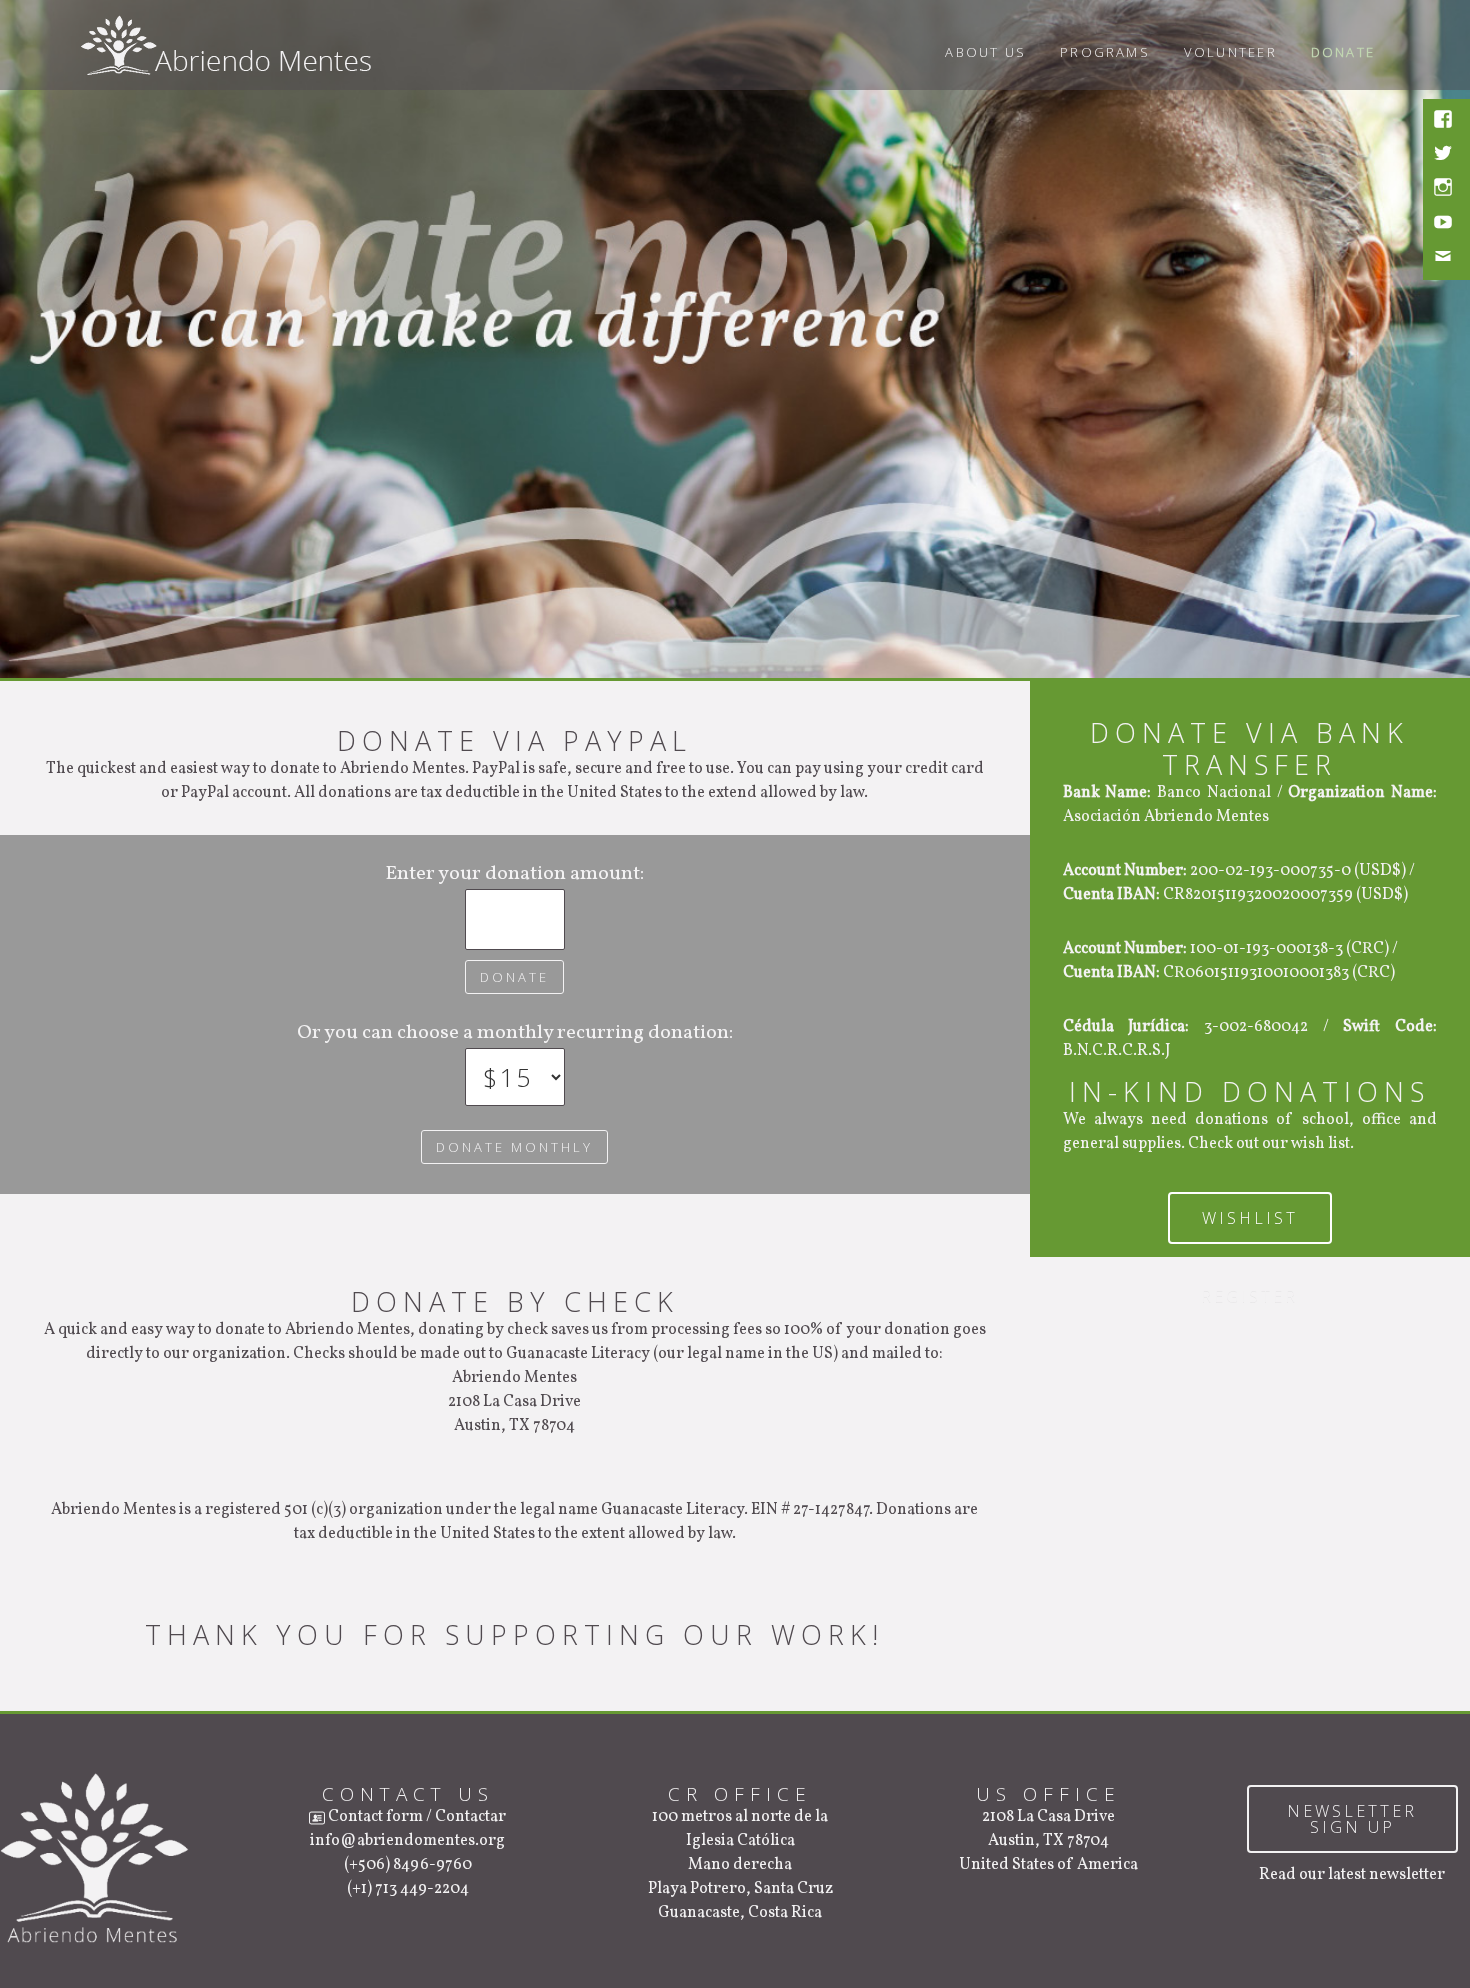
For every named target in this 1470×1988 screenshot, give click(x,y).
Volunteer (1230, 52)
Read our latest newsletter (1352, 1875)
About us (985, 52)
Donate (1343, 52)
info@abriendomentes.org (407, 1841)
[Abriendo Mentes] (226, 41)
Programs (1105, 52)
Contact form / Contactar (415, 1817)
